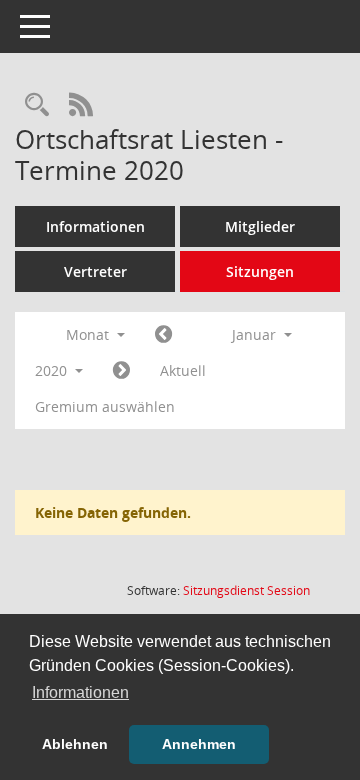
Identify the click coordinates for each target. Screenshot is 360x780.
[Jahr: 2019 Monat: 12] (163, 335)
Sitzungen (260, 271)
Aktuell (183, 370)
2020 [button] (53, 370)
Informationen (95, 226)
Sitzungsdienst (246, 590)
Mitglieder (260, 226)
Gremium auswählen (105, 406)
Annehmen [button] (199, 744)
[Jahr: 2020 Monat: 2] (121, 371)
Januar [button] (256, 334)
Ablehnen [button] (75, 744)
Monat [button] (89, 334)
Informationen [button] (80, 692)
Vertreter (95, 271)
